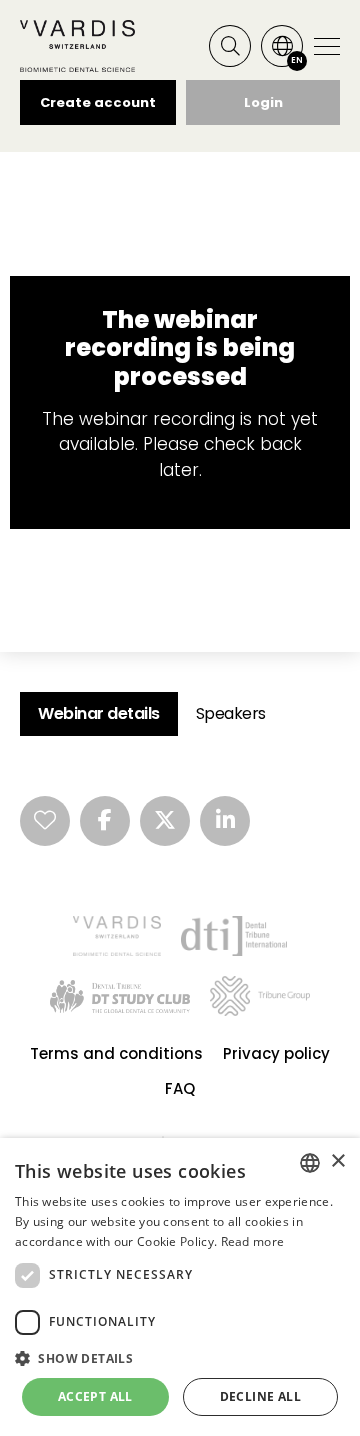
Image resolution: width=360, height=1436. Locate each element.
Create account (98, 102)
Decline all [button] (260, 1396)
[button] (180, 1358)
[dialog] (180, 1287)
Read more (253, 1241)
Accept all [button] (95, 1396)
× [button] (337, 1161)
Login (263, 102)
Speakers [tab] (231, 713)
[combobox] (310, 1163)
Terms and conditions (116, 1053)
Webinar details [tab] (99, 713)
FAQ (180, 1088)
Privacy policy (276, 1053)
